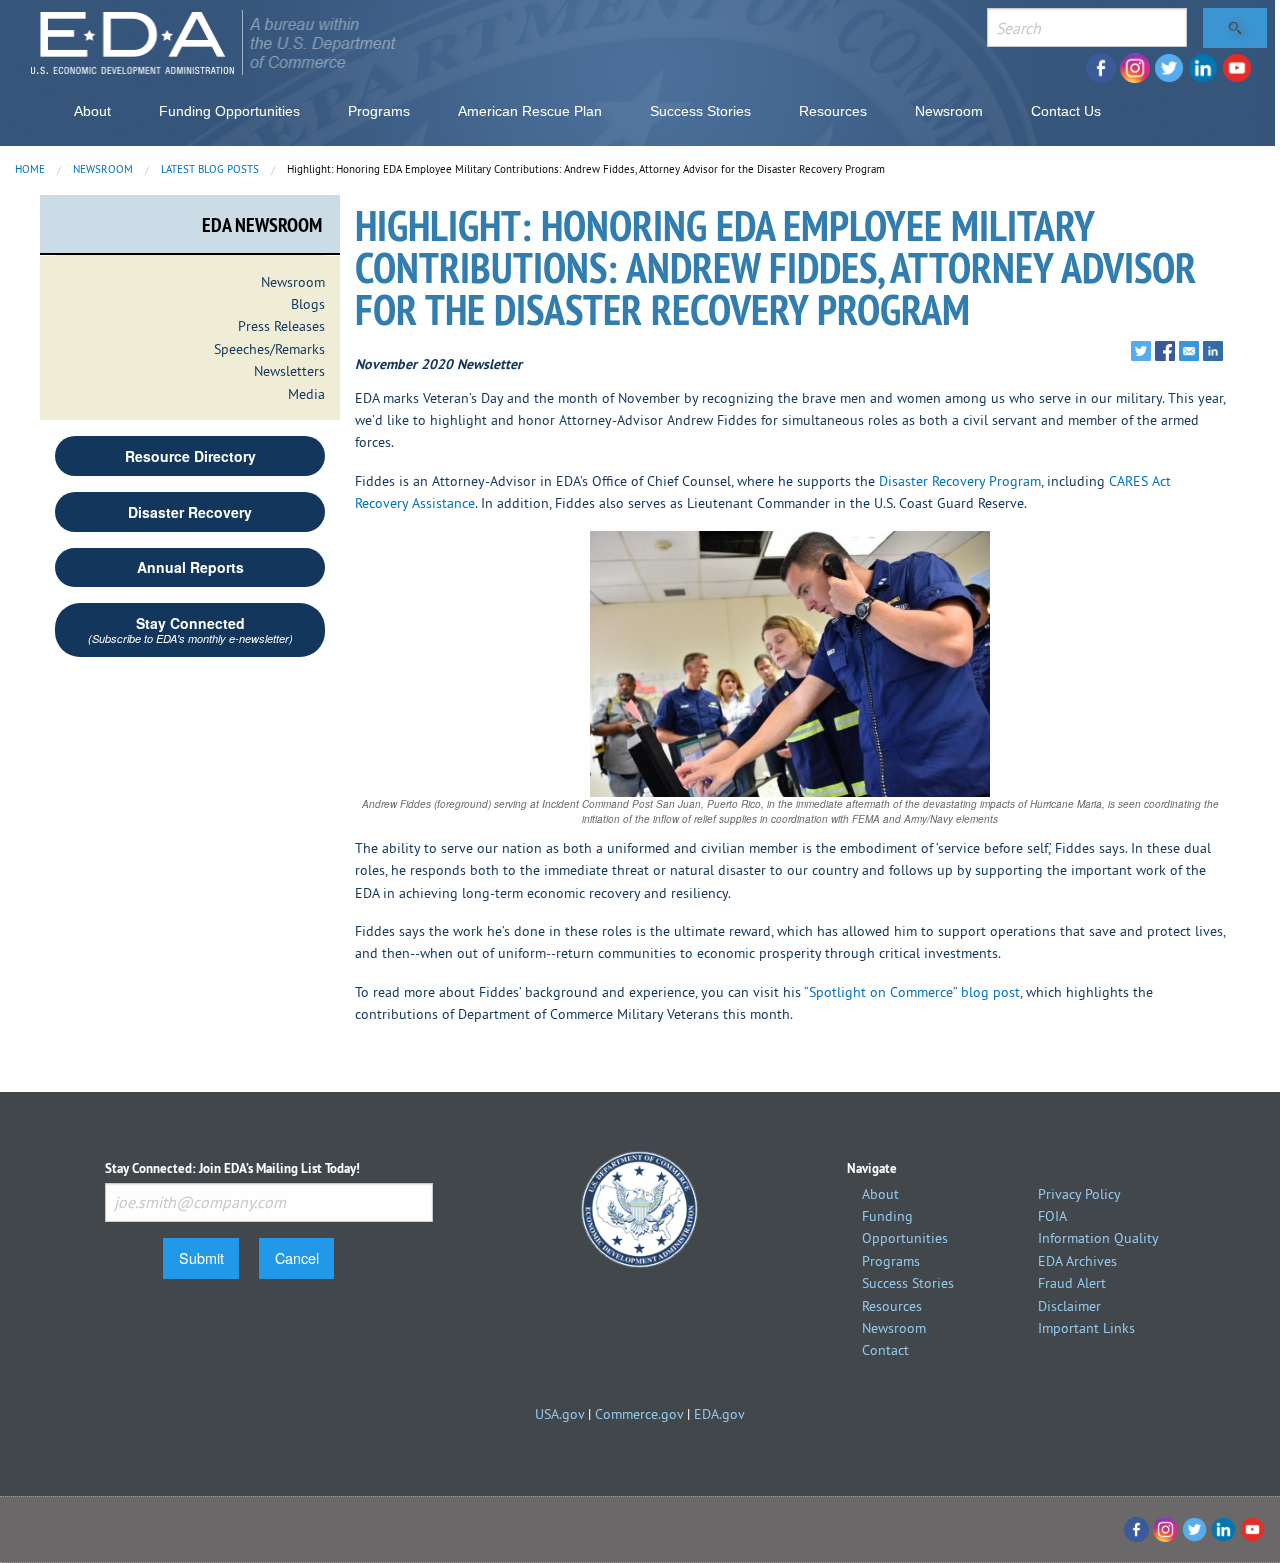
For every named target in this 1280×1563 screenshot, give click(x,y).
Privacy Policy (1079, 1194)
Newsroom (949, 111)
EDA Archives (1077, 1261)
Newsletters (289, 371)
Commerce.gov (639, 1414)
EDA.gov (719, 1414)
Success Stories (700, 111)
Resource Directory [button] (190, 456)
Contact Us (1066, 111)
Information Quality (1098, 1238)
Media (306, 394)
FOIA (1052, 1216)
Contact (885, 1350)
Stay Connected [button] (190, 629)
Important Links (1086, 1328)
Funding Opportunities (229, 111)
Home (30, 169)
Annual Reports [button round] (190, 567)
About (92, 111)
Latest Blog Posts (210, 169)
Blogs (308, 304)
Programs (379, 111)
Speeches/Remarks (269, 349)
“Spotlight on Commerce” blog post (912, 992)
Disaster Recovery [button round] (190, 512)
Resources (833, 111)
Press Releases (281, 326)
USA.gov (559, 1414)
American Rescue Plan (530, 111)
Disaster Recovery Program (960, 481)
